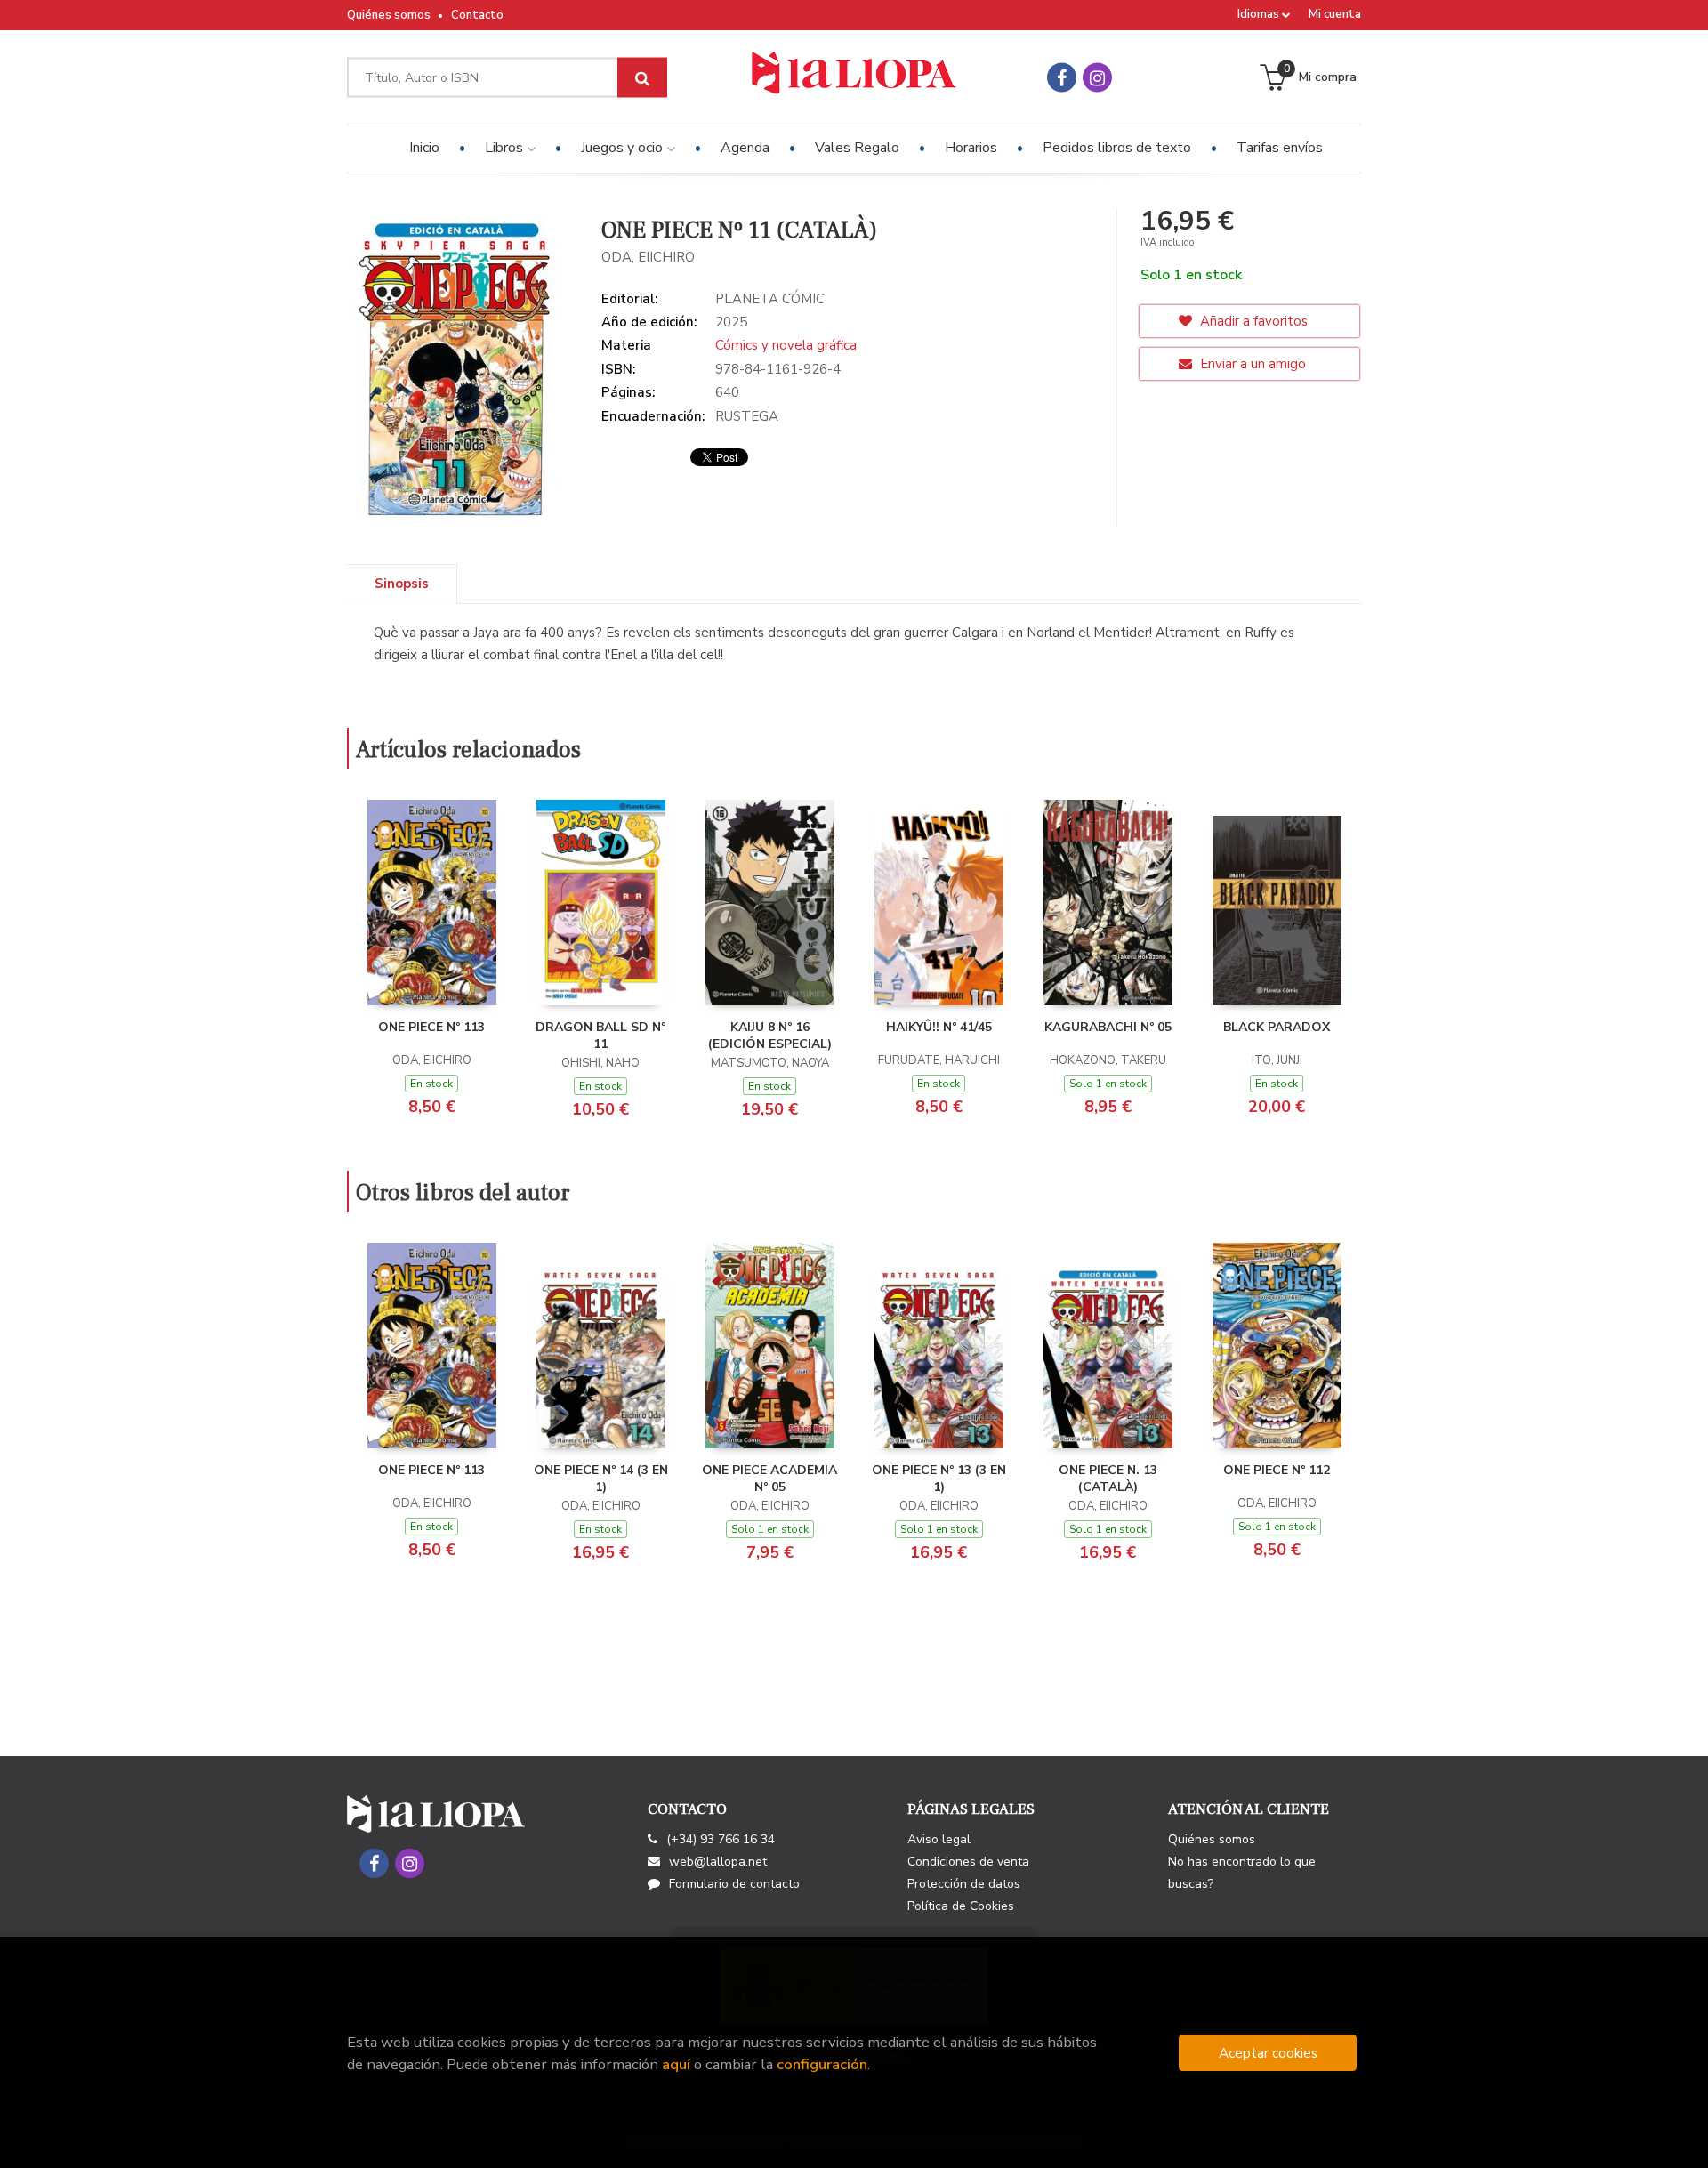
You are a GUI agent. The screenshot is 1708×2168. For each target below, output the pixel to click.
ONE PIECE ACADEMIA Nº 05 (769, 1479)
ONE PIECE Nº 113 (431, 1027)
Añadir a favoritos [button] (1252, 321)
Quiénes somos (389, 15)
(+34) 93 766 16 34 (721, 1839)
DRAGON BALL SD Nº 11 (600, 1036)
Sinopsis (402, 584)
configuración (822, 2064)
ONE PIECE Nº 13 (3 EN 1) (939, 1479)
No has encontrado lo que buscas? (1242, 1873)
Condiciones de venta (968, 1862)
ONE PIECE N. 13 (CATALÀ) (1108, 1479)
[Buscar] (642, 78)
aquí (676, 2064)
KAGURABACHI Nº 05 (1108, 1027)
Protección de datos (964, 1884)
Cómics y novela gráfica (786, 345)
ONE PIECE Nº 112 (1277, 1470)
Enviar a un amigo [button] (1251, 364)
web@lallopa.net (718, 1862)
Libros (506, 148)
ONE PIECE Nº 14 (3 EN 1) (601, 1479)
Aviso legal (939, 1839)
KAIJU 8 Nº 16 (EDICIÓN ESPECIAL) (770, 1036)
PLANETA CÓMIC (770, 299)
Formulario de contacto (734, 1884)
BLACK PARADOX (1277, 1027)
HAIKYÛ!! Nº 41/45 (939, 1027)
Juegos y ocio (624, 148)
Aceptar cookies (1268, 2053)
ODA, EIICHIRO (648, 257)
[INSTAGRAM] (1097, 78)
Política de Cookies (961, 1906)
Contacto (477, 15)
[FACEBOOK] (1062, 78)
